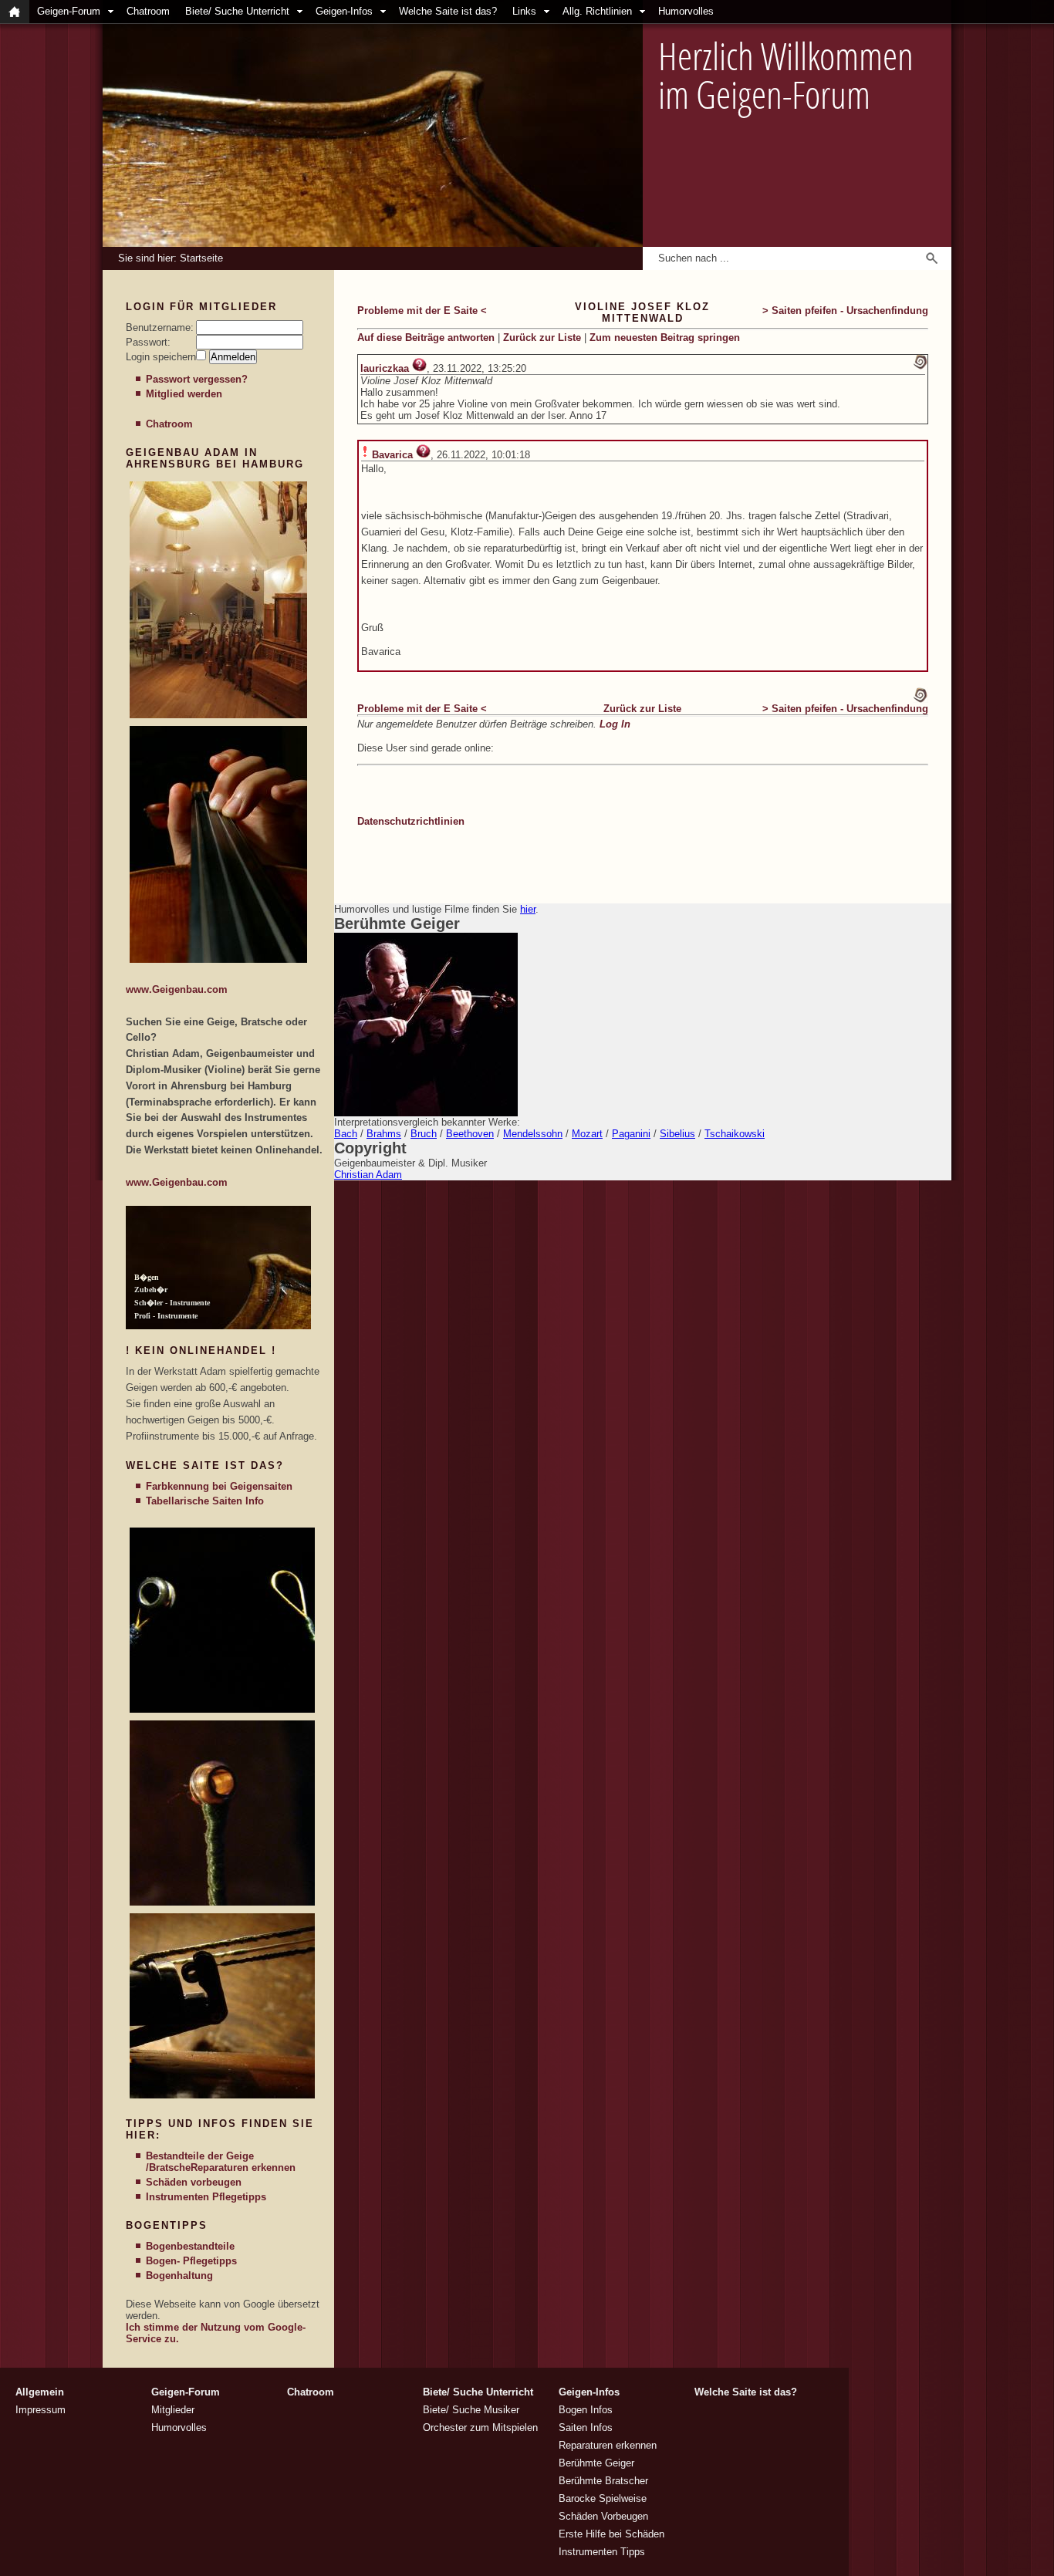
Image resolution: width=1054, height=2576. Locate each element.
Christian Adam (368, 1175)
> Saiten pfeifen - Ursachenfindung (845, 311)
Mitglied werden (184, 394)
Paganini (631, 1134)
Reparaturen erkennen (243, 2167)
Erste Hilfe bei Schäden (611, 2534)
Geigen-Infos (344, 11)
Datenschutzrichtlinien (411, 821)
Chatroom (148, 11)
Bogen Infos (586, 2410)
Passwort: (148, 342)
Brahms (384, 1134)
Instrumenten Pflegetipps (206, 2197)
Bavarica (392, 455)
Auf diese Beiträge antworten (426, 338)
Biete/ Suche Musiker (471, 2410)
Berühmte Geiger (596, 2463)
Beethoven (470, 1134)
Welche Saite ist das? (448, 11)
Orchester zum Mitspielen (480, 2427)
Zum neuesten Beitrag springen (665, 338)
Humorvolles (686, 11)
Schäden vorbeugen (194, 2182)
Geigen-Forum (69, 11)
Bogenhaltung (179, 2276)
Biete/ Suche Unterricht (237, 11)
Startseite (201, 258)
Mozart (587, 1134)
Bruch (424, 1134)
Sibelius (677, 1134)
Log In (615, 724)
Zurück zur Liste (542, 338)
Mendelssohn (533, 1134)
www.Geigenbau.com (177, 989)
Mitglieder (173, 2410)
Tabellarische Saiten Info (205, 1501)
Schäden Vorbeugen (603, 2516)
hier (528, 909)
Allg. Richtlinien (597, 11)
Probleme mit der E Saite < (422, 311)
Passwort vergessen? (197, 379)
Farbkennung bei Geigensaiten (219, 1486)
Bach (346, 1134)
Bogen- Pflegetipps (191, 2261)
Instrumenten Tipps (602, 2552)
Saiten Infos (586, 2427)
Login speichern (161, 357)
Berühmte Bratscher (603, 2481)
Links (524, 11)
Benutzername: (160, 327)
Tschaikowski (735, 1134)
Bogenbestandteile (190, 2246)
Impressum (41, 2410)
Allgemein (40, 2392)
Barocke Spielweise (603, 2498)
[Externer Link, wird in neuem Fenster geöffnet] (218, 715)
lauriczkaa (385, 368)
